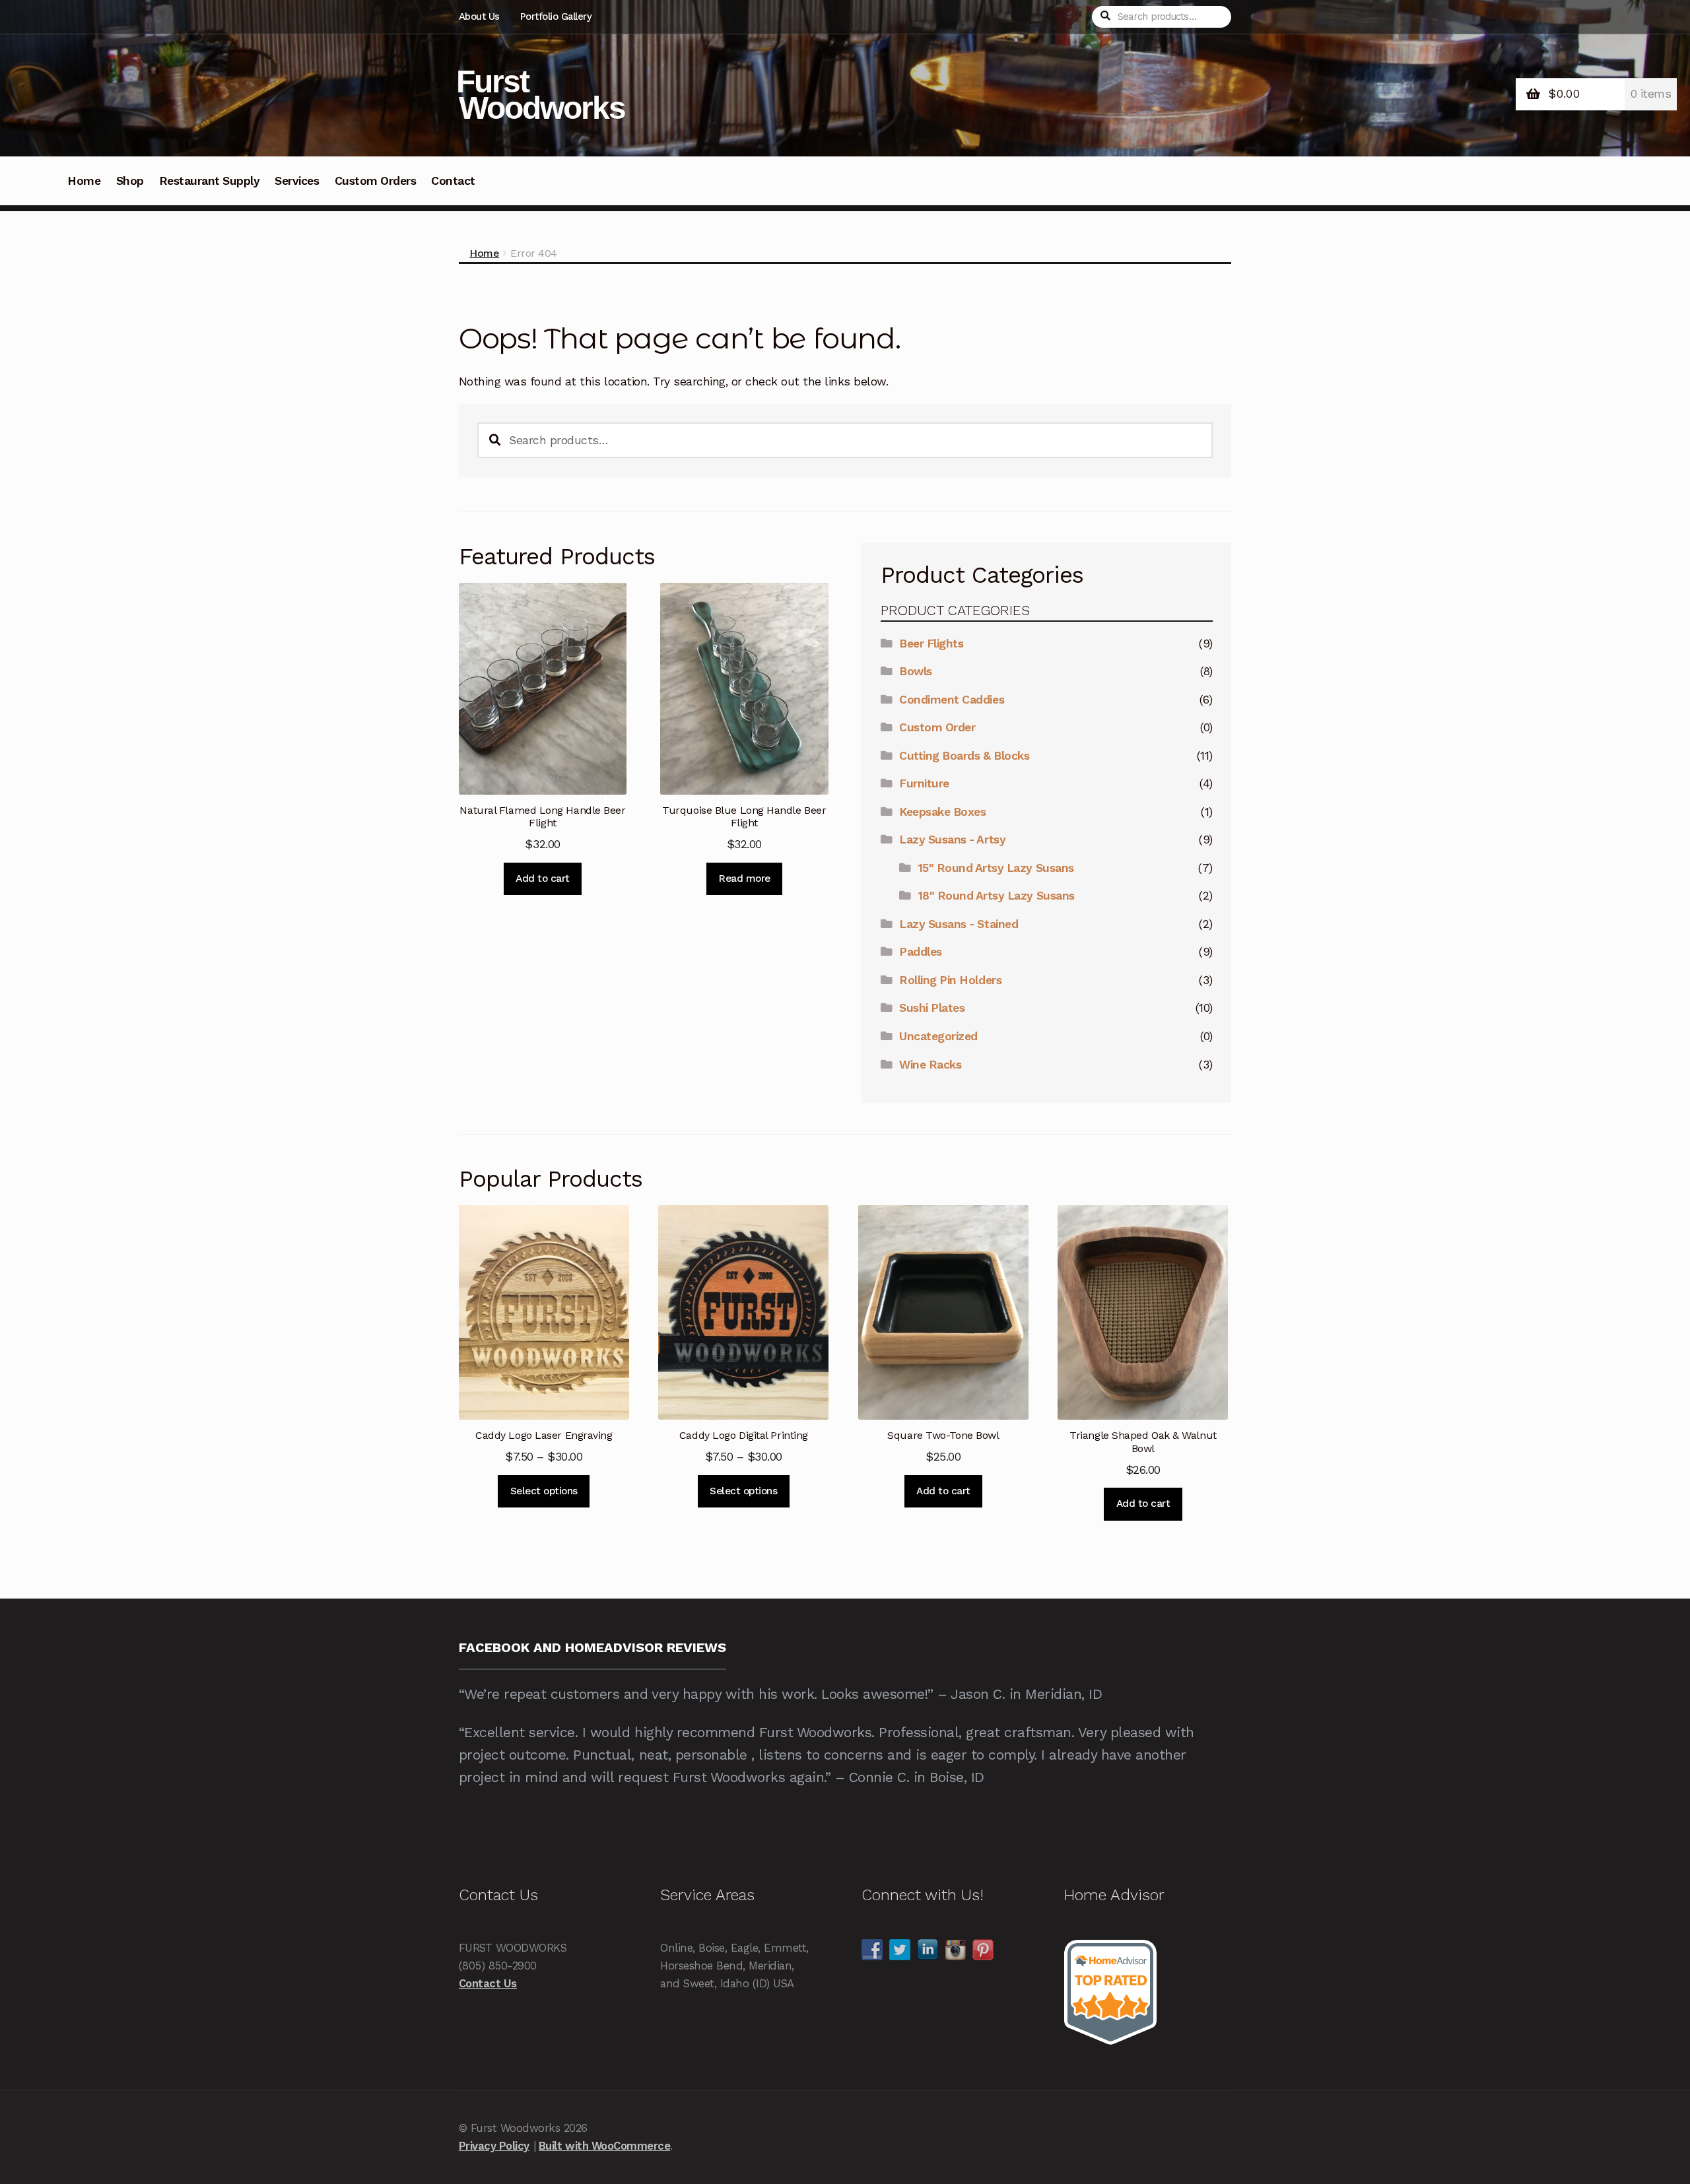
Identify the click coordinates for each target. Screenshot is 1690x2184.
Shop (130, 181)
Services (297, 181)
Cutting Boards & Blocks (964, 756)
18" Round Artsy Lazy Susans (997, 896)
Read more (744, 878)
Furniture (924, 783)
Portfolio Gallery (556, 17)
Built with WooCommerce (604, 2146)
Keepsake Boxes (942, 812)
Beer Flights (931, 644)
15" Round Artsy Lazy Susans (996, 868)
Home (84, 181)
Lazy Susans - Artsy (952, 840)
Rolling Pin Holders (950, 980)
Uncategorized (938, 1036)
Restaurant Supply (210, 181)
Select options (544, 1491)
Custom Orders (376, 181)
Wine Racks (930, 1065)
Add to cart (543, 878)
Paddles (921, 952)
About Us (479, 17)
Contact (453, 181)
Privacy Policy (494, 2146)
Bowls (916, 671)
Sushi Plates (932, 1008)
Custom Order (937, 727)
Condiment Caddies (952, 700)
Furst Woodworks (541, 95)
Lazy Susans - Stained (959, 924)
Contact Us (488, 1983)
